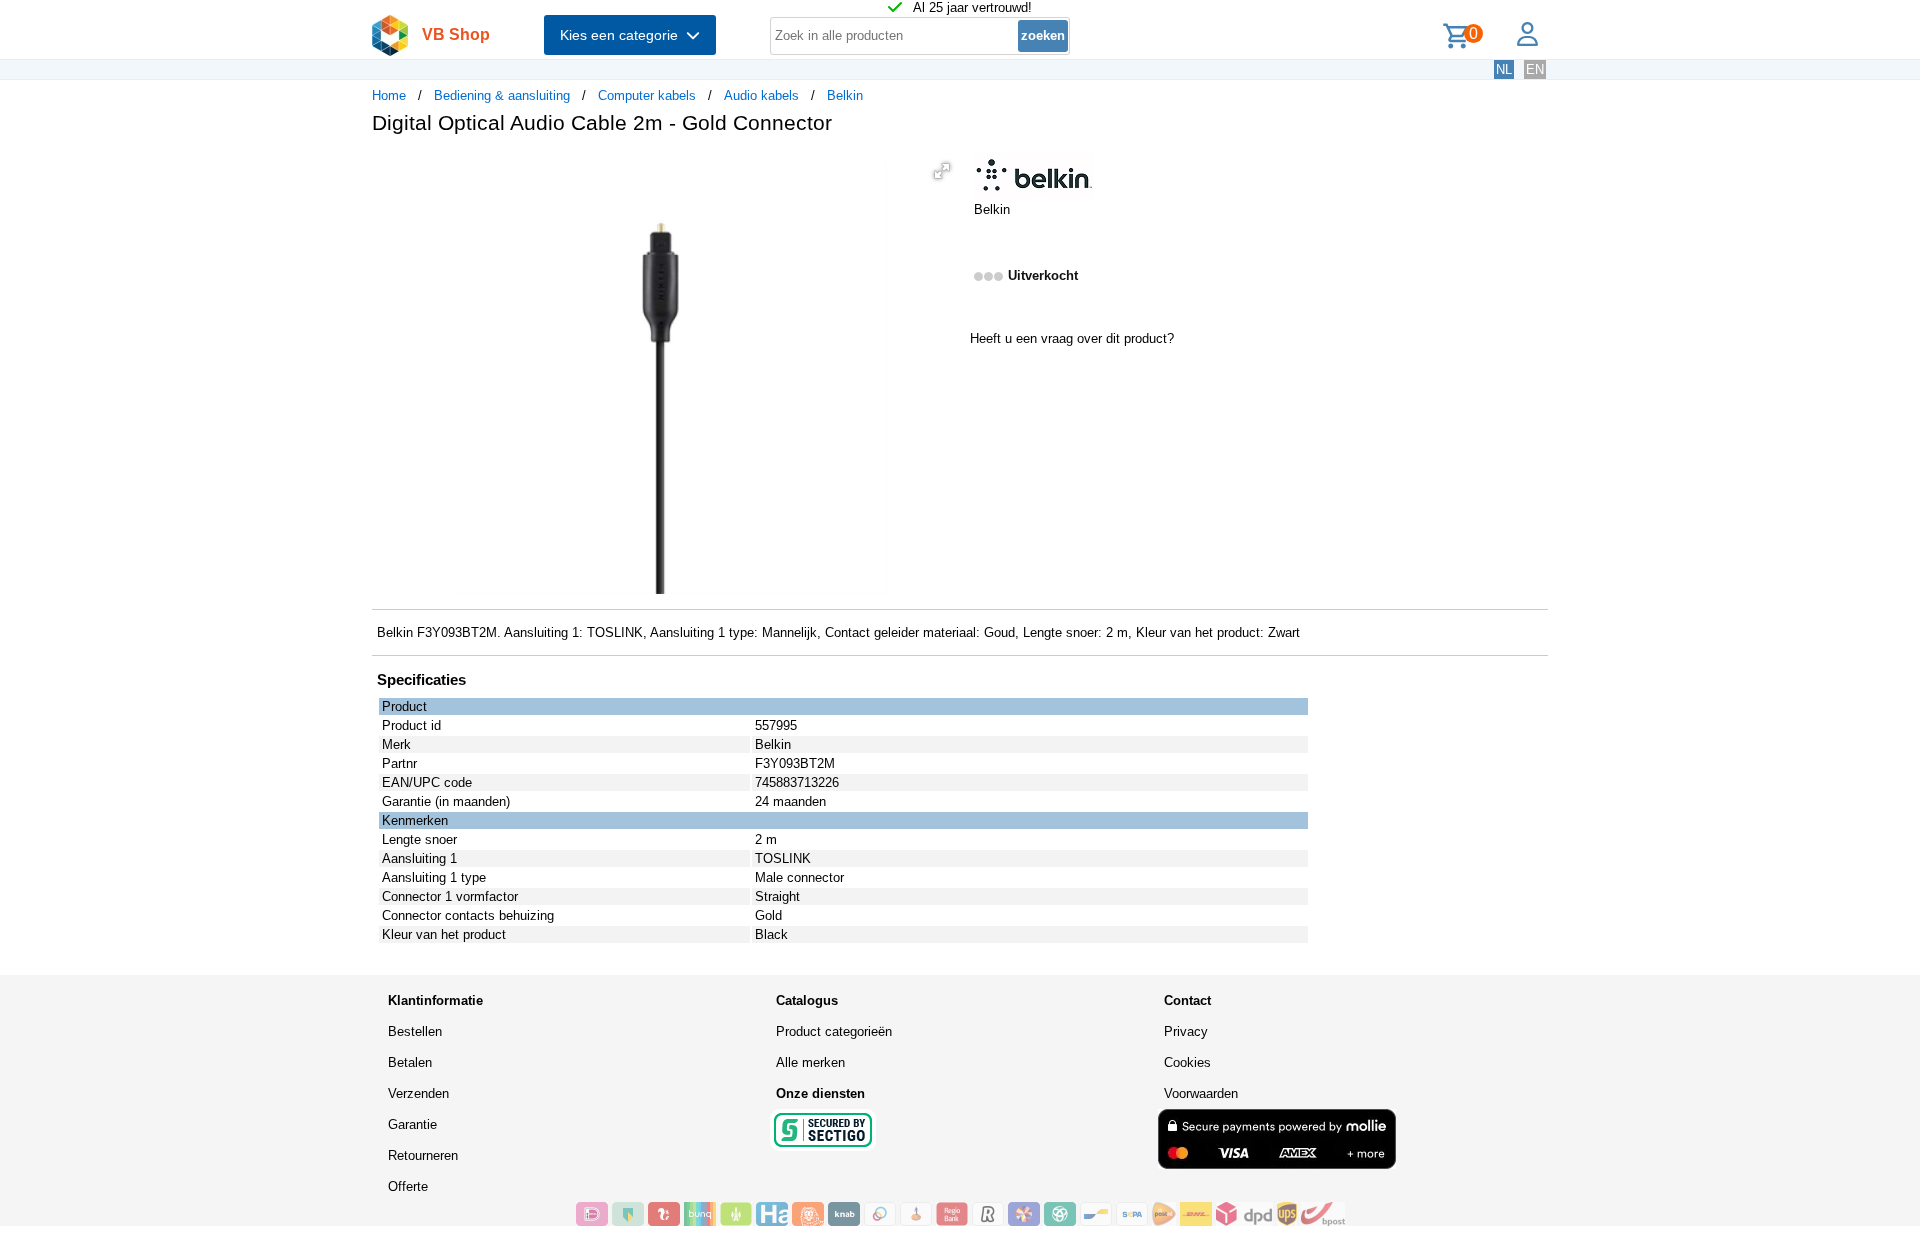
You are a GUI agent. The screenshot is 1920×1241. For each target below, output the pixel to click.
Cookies (1187, 1062)
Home (389, 95)
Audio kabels (761, 95)
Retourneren (423, 1155)
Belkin (845, 95)
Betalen (410, 1062)
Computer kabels (647, 95)
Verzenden (418, 1093)
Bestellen (415, 1031)
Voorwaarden (1201, 1093)
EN (1535, 69)
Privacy (1186, 1031)
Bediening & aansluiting (502, 95)
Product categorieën (834, 1031)
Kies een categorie (623, 35)
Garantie (412, 1124)
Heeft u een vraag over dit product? (1072, 338)
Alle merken (810, 1062)
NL (1504, 69)
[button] (942, 171)
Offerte (408, 1186)
